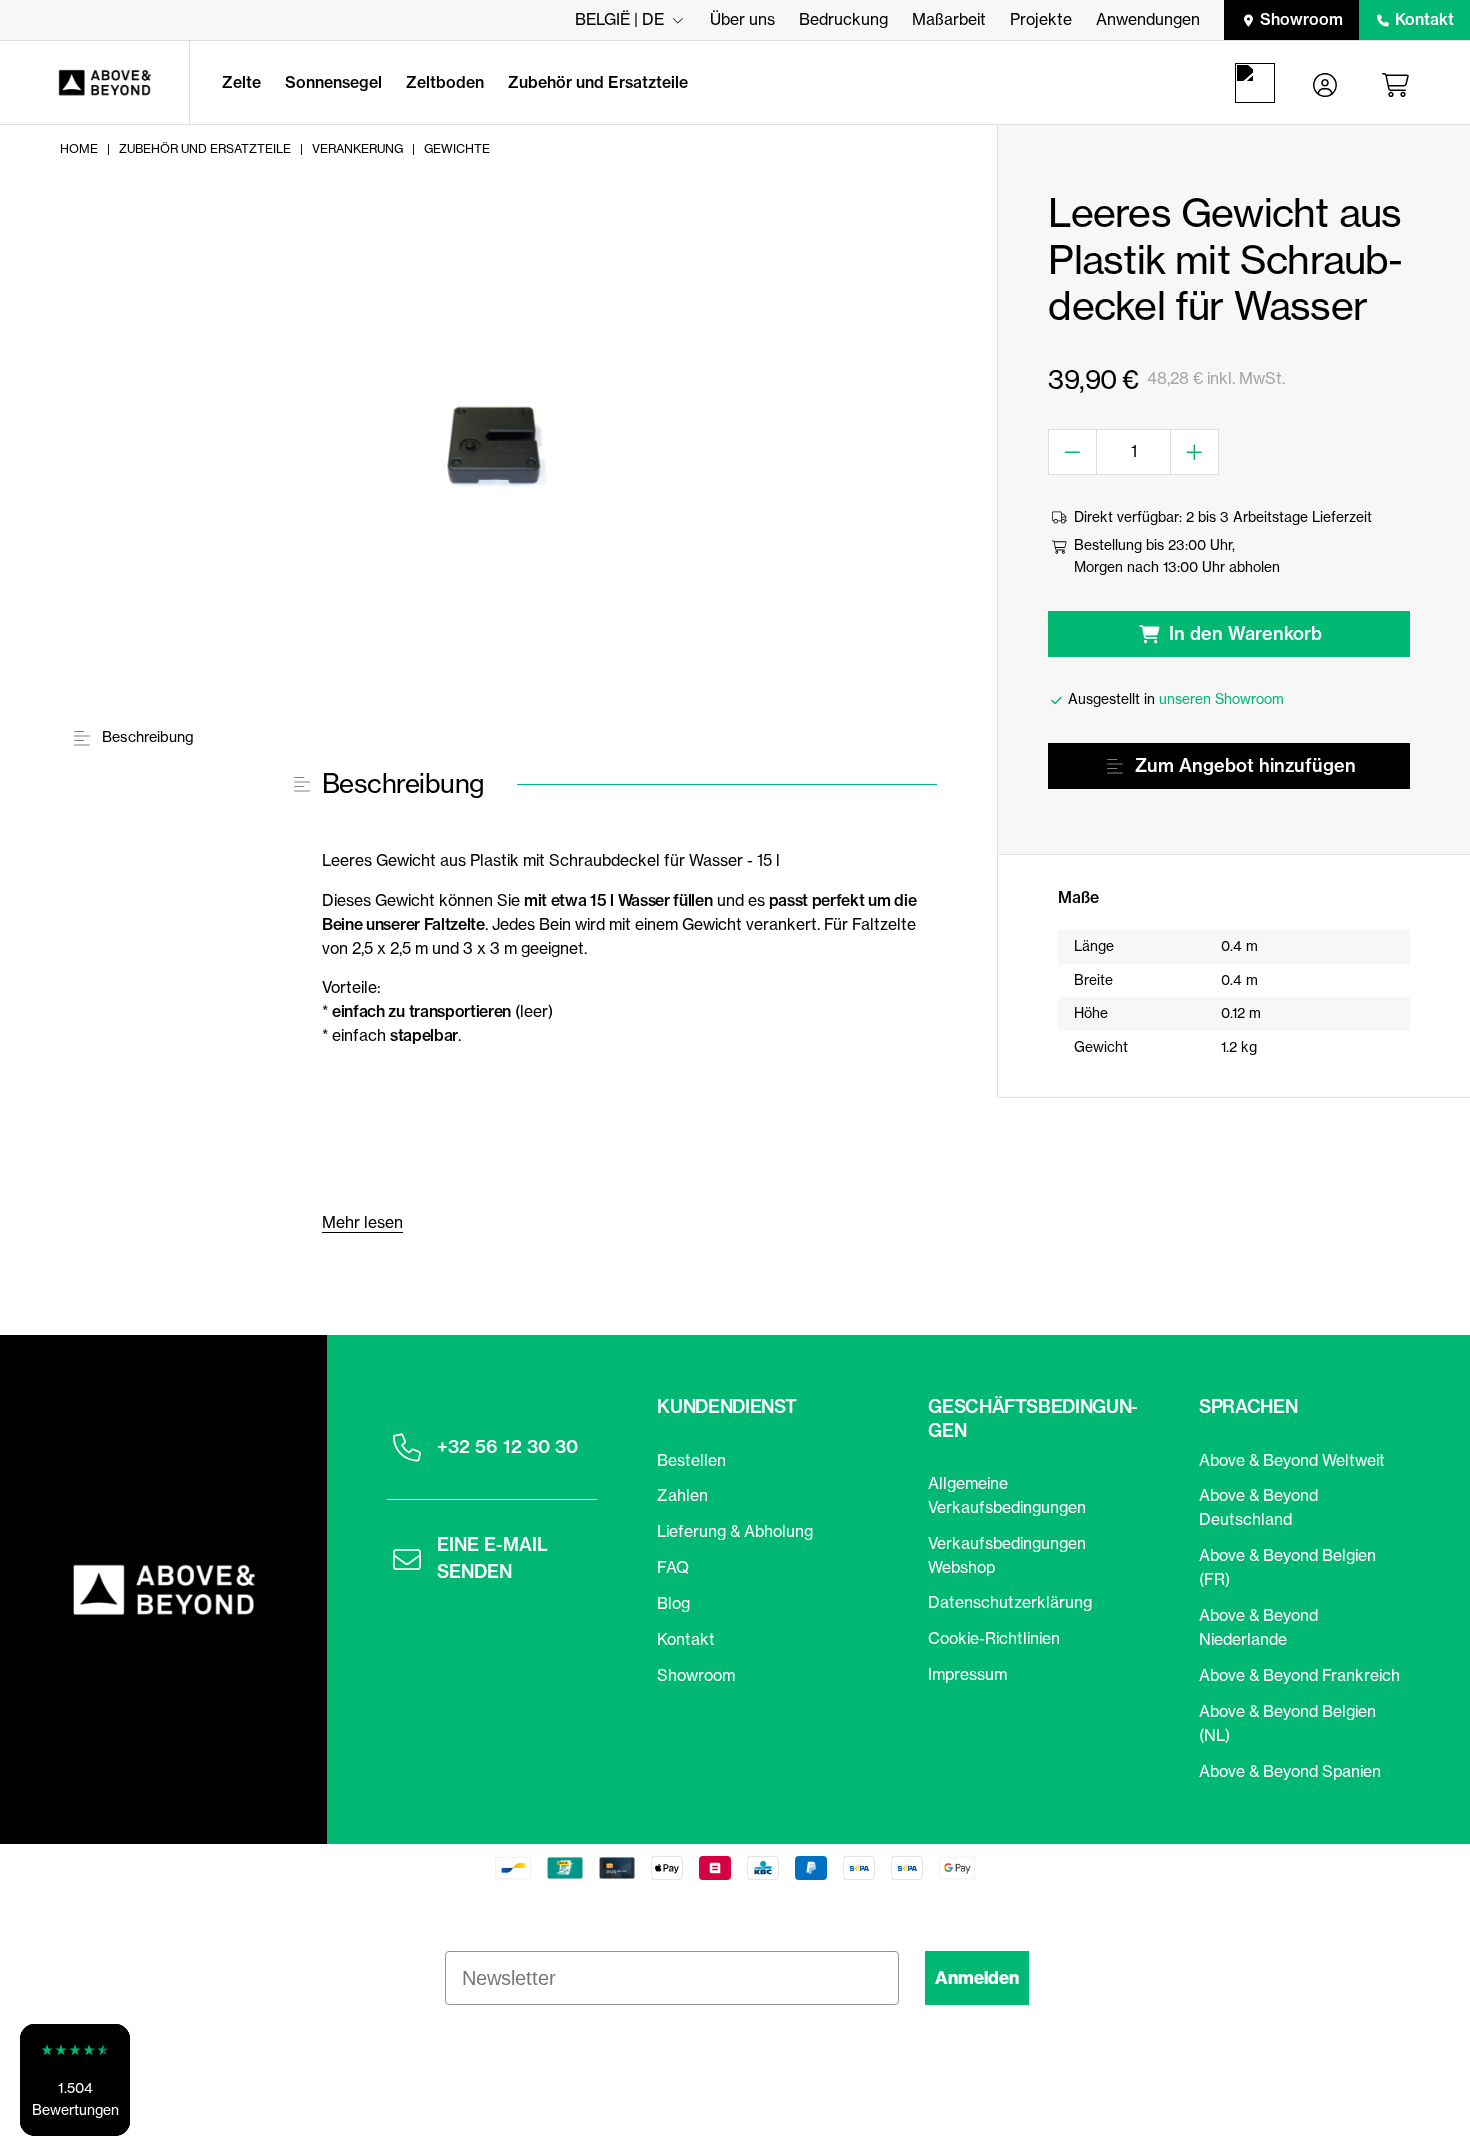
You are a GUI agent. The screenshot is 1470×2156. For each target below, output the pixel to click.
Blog (673, 1603)
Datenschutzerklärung (1010, 1602)
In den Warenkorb (1245, 633)
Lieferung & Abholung (735, 1531)
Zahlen (682, 1495)
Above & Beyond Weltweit (1292, 1460)
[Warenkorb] (1399, 83)
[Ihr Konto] (1325, 83)
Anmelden (977, 1978)
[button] (75, 2080)
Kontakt (1424, 19)
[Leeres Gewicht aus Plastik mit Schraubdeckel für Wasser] (496, 445)
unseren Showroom (1221, 699)
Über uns (742, 19)
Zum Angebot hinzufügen (1245, 765)
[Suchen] (1259, 83)
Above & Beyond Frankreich (1299, 1675)
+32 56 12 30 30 (507, 1446)
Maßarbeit (949, 19)
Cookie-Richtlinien (994, 1638)
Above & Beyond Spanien (1290, 1771)
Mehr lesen (362, 1222)
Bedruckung (843, 19)
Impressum (967, 1674)
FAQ (673, 1567)
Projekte (1041, 19)
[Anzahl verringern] (1072, 452)
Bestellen (691, 1460)
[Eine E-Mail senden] (407, 1559)
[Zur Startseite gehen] (94, 83)
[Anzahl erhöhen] (1195, 452)
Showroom (1301, 19)
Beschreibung (146, 737)
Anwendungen (1148, 19)
